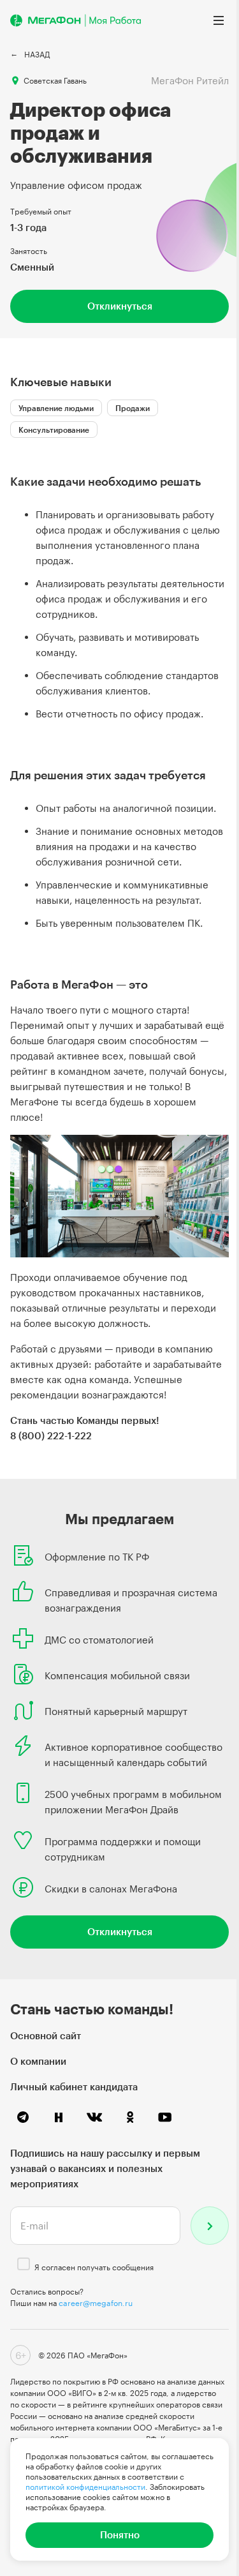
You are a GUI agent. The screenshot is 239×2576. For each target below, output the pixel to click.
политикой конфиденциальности (85, 2487)
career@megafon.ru (96, 2303)
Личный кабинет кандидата (74, 2086)
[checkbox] (24, 2264)
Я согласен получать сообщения (94, 2267)
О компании (38, 2061)
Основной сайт (46, 2035)
